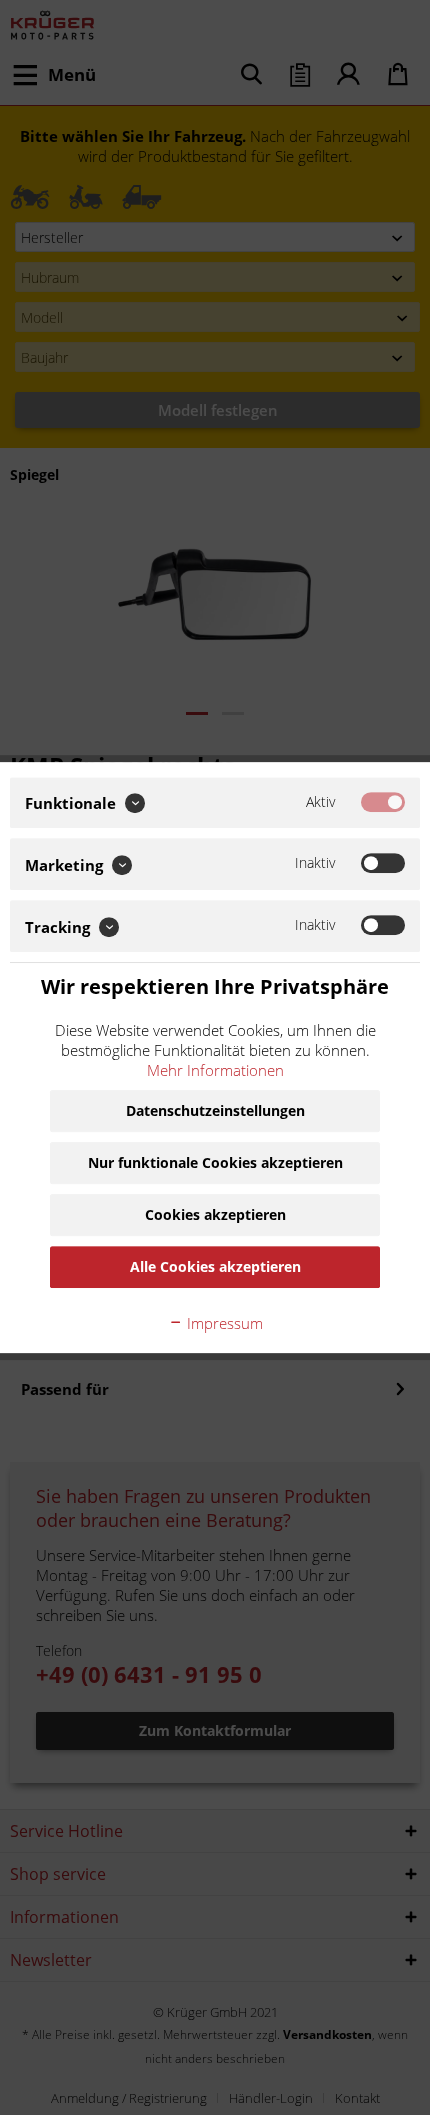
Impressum (223, 1323)
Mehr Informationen (215, 1070)
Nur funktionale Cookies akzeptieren (215, 1162)
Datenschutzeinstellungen (215, 1110)
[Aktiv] (383, 802)
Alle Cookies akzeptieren (215, 1266)
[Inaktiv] (383, 864)
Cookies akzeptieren (215, 1214)
